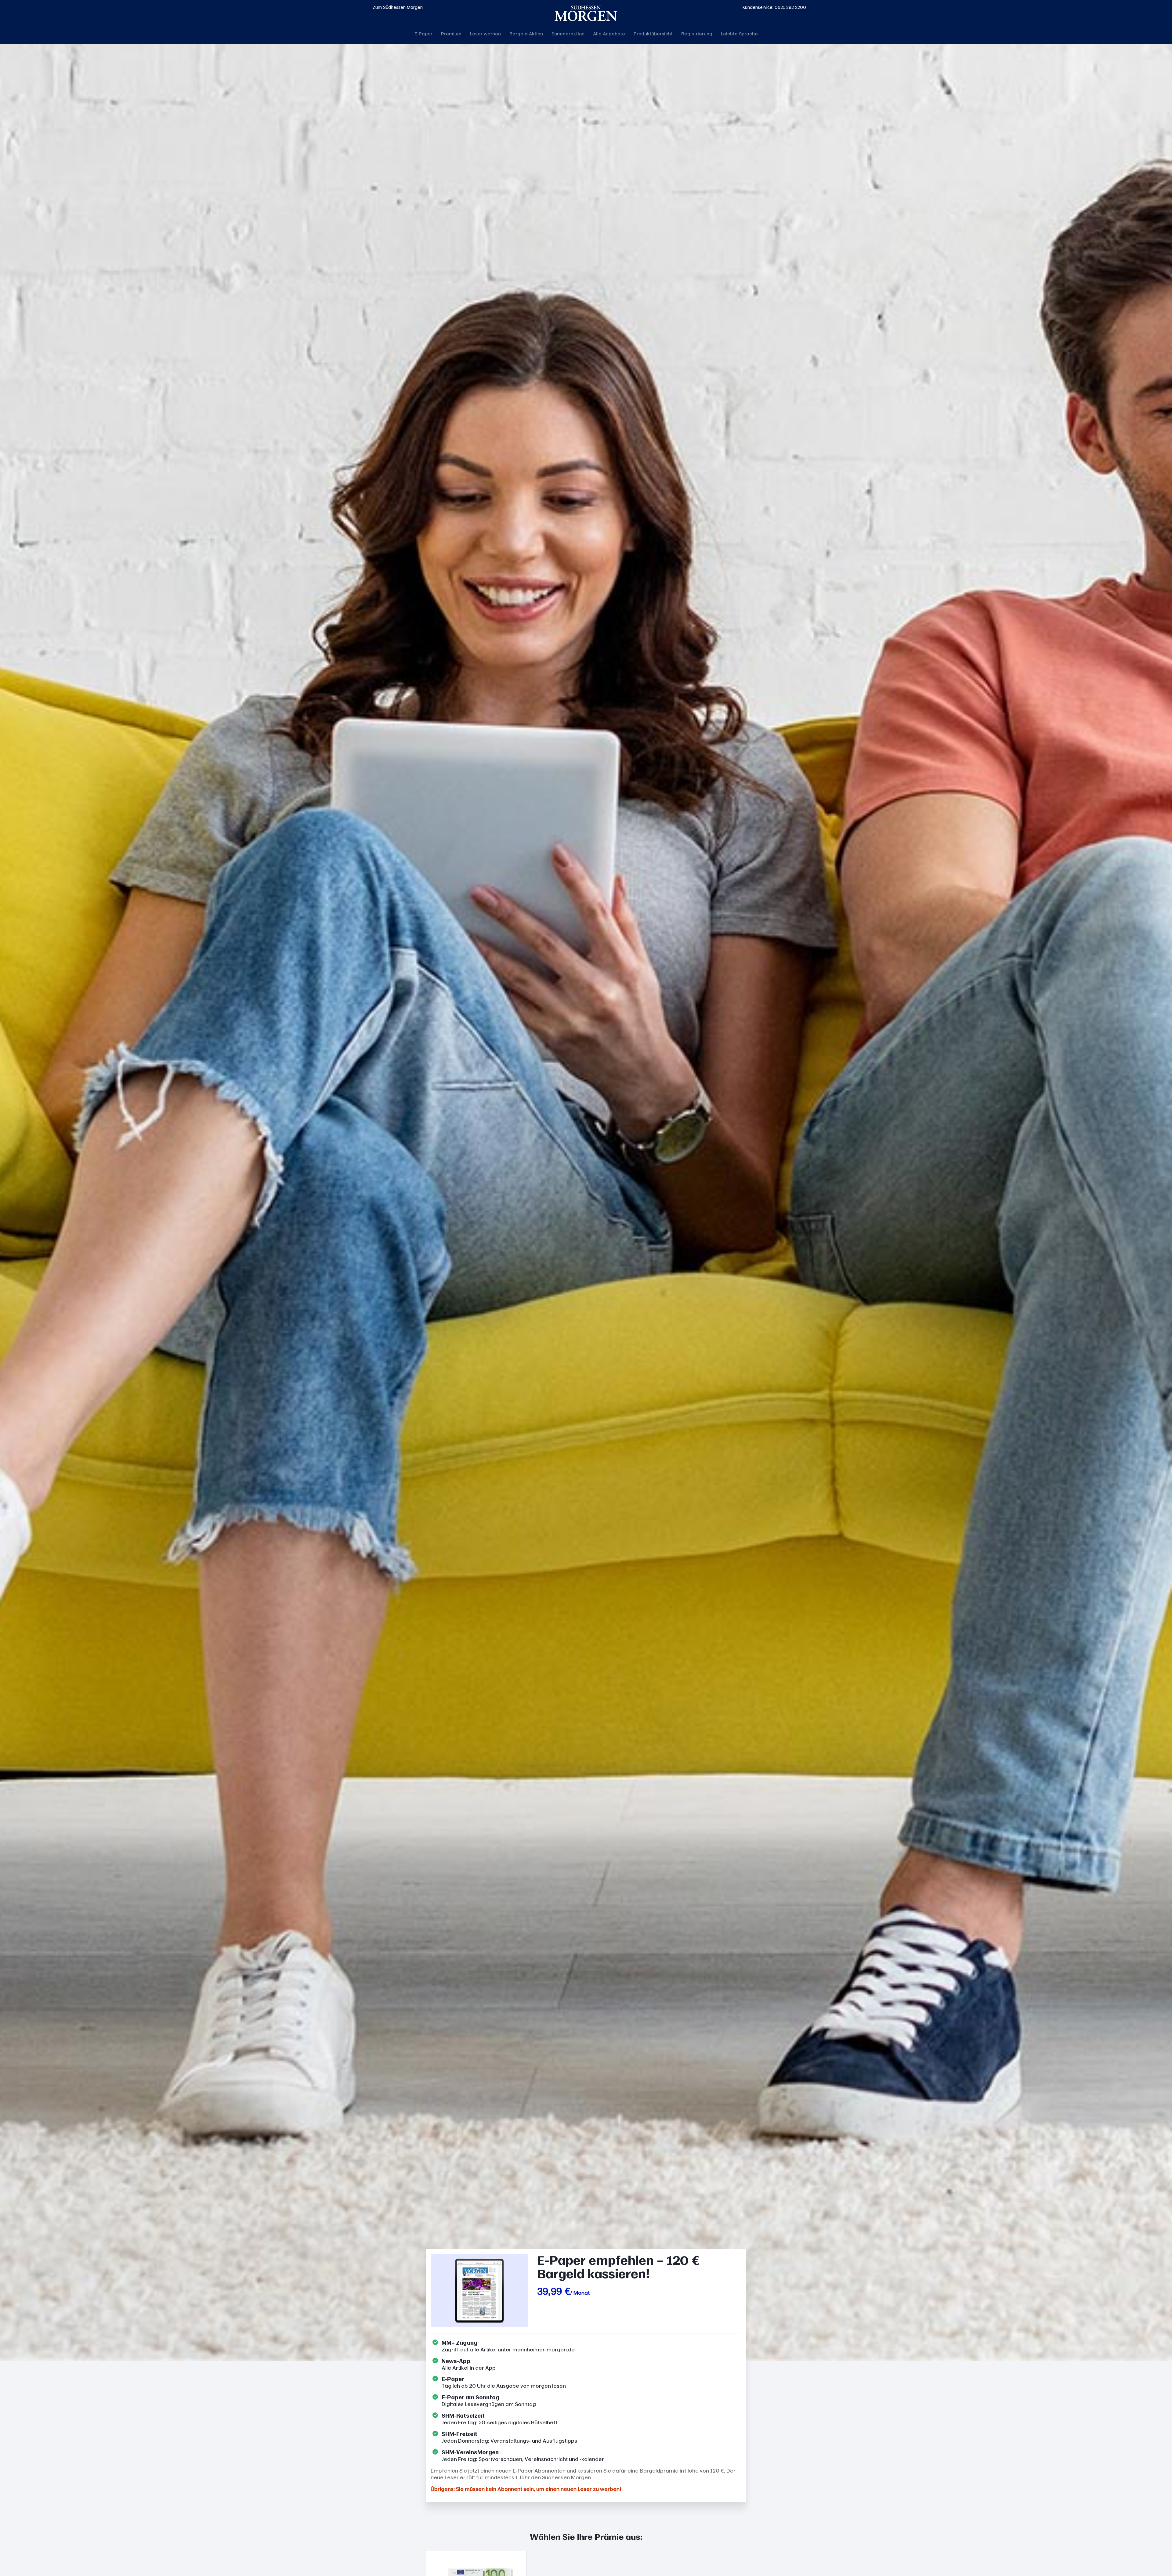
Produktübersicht (653, 34)
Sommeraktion (568, 34)
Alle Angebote (609, 34)
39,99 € (554, 2291)
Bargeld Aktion (526, 34)
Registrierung (697, 34)
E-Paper (423, 34)
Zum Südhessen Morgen (398, 7)
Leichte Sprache (739, 34)
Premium (451, 34)
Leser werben (485, 34)
